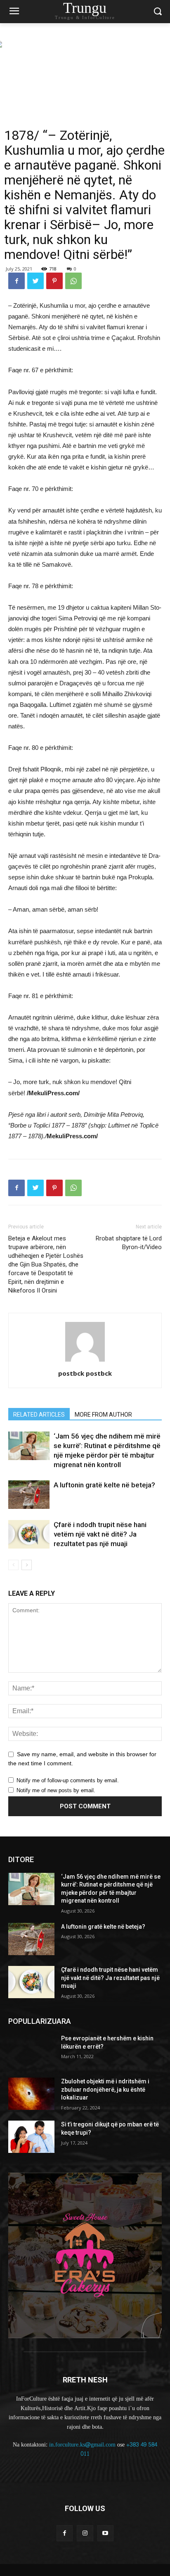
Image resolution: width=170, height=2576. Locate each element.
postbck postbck (85, 1373)
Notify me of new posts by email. (56, 1790)
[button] (158, 12)
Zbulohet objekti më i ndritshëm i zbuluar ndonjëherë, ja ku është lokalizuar (105, 2089)
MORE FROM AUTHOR (103, 1415)
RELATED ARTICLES (39, 1415)
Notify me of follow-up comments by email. (68, 1780)
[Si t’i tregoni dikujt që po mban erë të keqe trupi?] (31, 2137)
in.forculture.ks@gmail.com (82, 2445)
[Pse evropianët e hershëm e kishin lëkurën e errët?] (31, 2051)
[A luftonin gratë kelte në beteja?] (29, 1495)
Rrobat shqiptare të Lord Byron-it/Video (129, 1243)
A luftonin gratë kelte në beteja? (104, 1485)
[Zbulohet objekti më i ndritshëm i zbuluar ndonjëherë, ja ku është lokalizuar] (31, 2094)
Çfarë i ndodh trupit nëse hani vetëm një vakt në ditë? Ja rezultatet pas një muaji (100, 1534)
